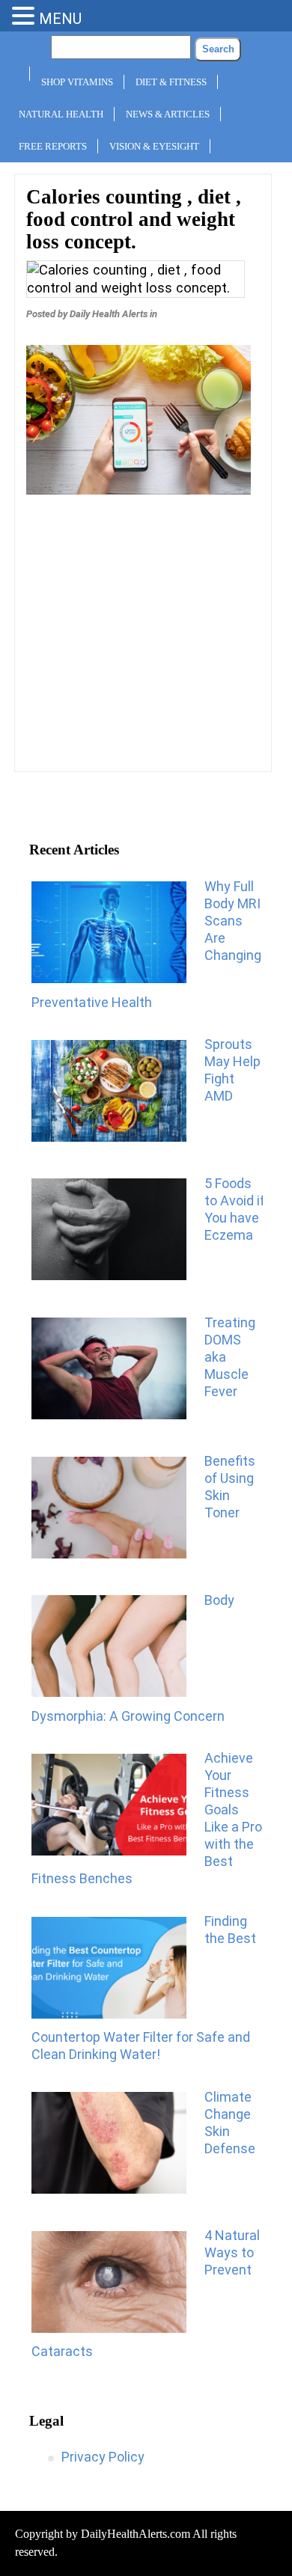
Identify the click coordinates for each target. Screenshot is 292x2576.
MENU (60, 19)
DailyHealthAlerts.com (136, 2534)
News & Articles (168, 114)
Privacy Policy (103, 2457)
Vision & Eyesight (154, 146)
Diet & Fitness (171, 82)
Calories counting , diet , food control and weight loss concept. (134, 219)
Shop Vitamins (77, 82)
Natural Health (61, 114)
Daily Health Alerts (109, 314)
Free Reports (53, 146)
